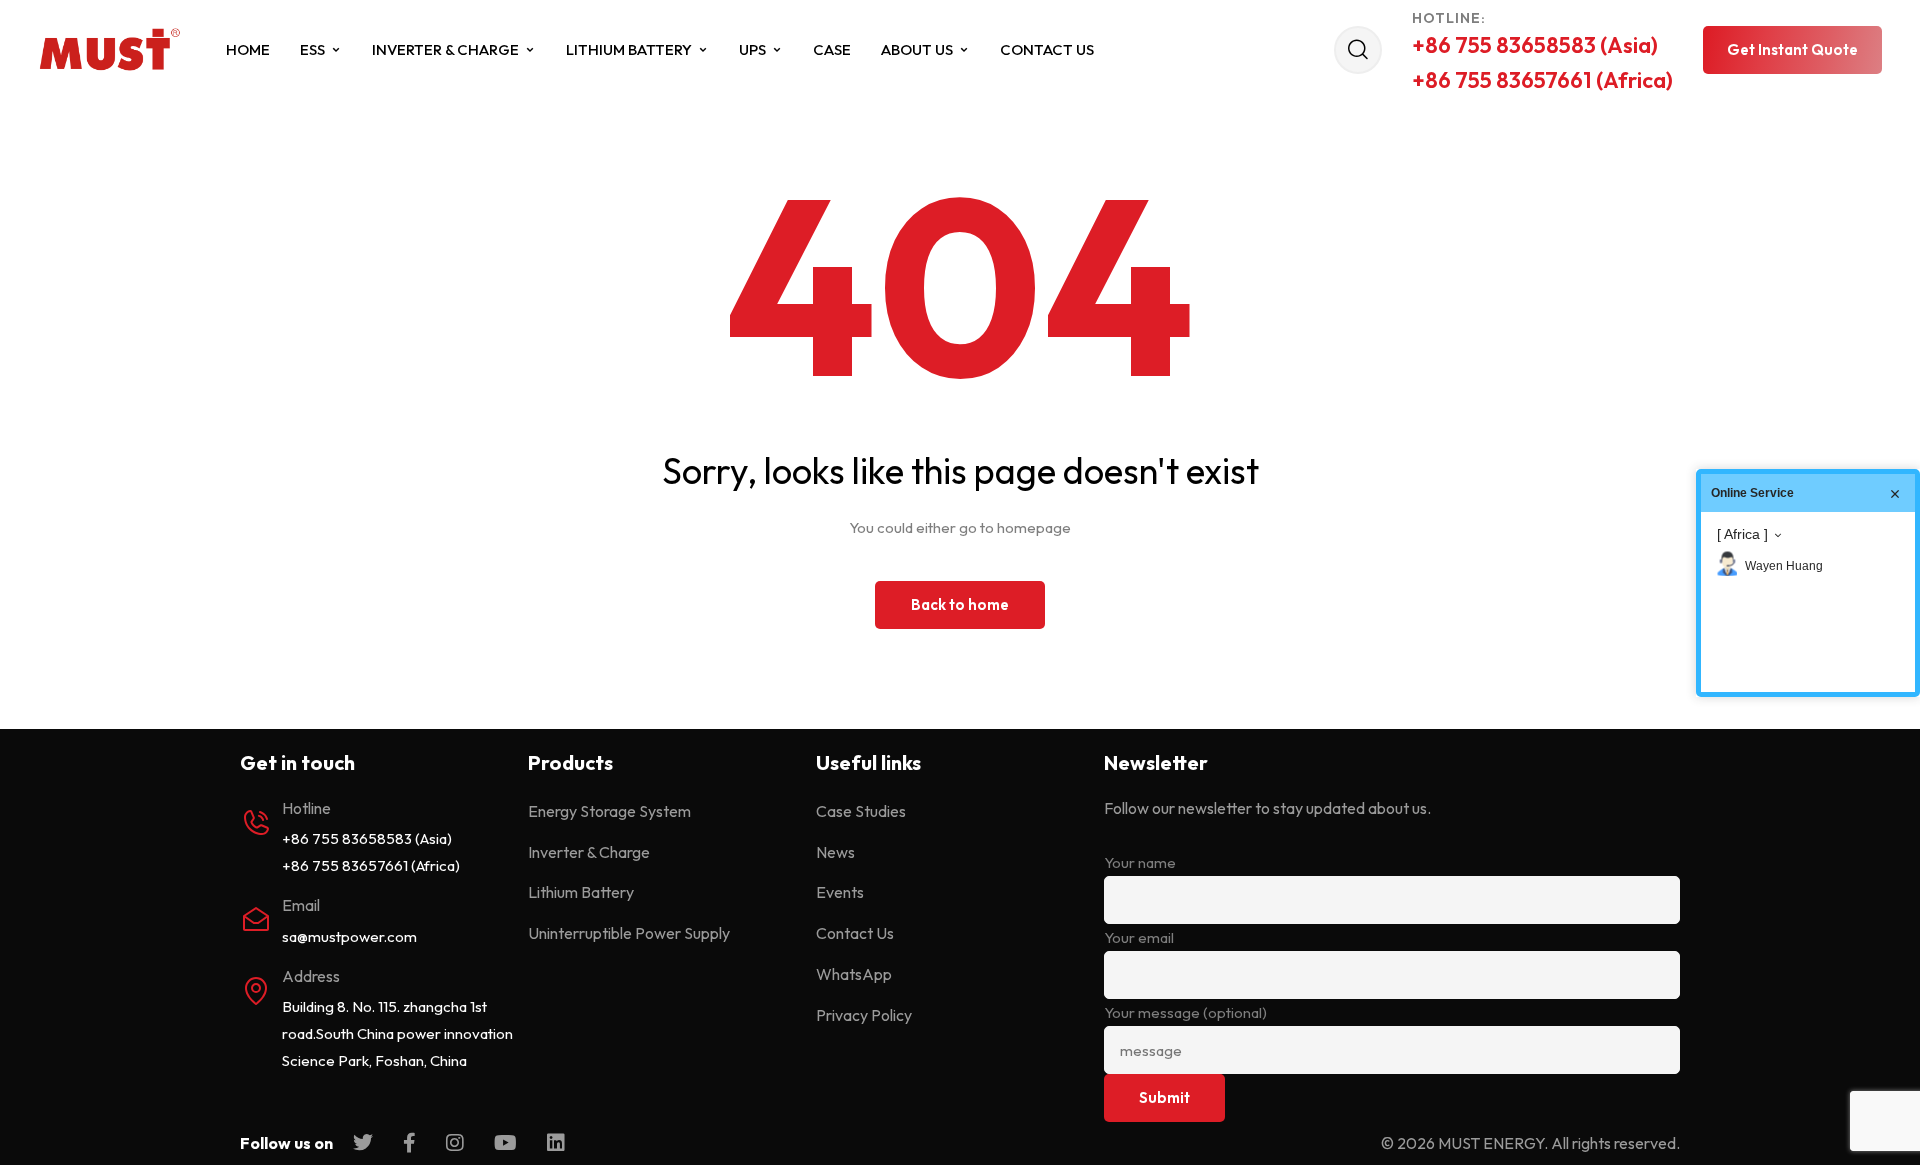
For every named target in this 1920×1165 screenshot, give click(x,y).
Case (832, 49)
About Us (917, 49)
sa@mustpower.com (349, 936)
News (835, 852)
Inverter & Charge (445, 49)
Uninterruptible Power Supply (629, 933)
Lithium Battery (629, 49)
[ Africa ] (1742, 534)
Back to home (960, 604)
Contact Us (1047, 49)
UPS (752, 49)
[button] (1792, 50)
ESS (312, 49)
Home (248, 49)
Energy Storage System (609, 811)
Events (840, 892)
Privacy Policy (864, 1015)
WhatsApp (854, 974)
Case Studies (861, 811)
